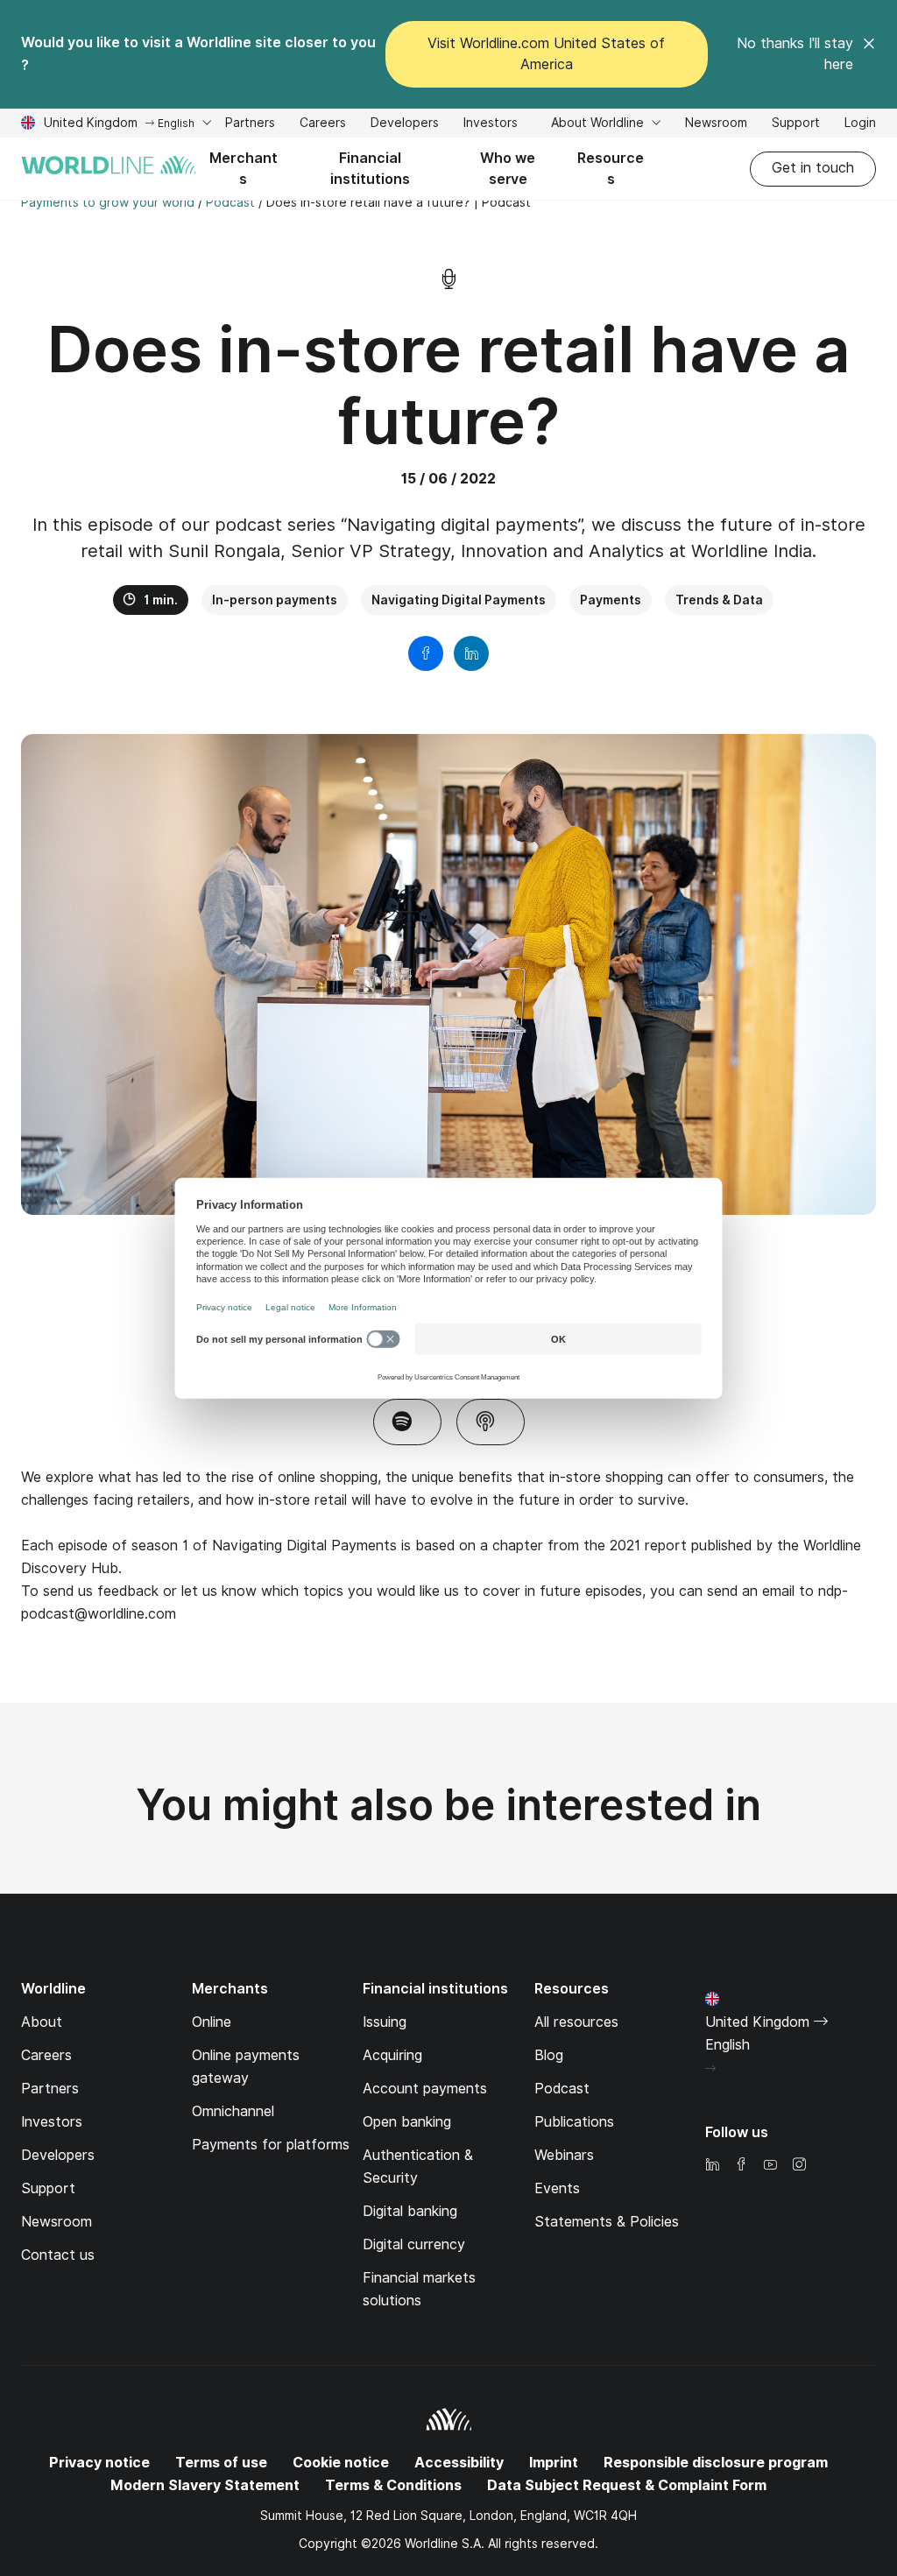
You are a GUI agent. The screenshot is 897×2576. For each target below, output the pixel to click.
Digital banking (410, 2211)
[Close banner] (869, 54)
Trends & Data (719, 600)
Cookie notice (341, 2463)
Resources (611, 169)
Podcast (562, 2089)
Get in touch (813, 168)
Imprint (554, 2463)
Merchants (244, 169)
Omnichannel (233, 2111)
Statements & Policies (607, 2222)
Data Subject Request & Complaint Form (627, 2485)
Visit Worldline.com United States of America (546, 54)
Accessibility (459, 2463)
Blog (549, 2055)
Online (212, 2022)
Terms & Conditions (393, 2485)
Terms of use (221, 2463)
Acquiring (392, 2055)
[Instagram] (799, 2166)
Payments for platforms (271, 2145)
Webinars (564, 2155)
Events (557, 2188)
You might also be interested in (448, 1805)
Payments (611, 600)
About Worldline (599, 123)
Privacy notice (99, 2463)
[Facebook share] (426, 653)
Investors (491, 125)
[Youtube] (770, 2166)
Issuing (385, 2022)
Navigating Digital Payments (459, 600)
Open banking (407, 2122)
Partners (250, 123)
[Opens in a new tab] (407, 1422)
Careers (323, 125)
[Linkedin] (712, 2166)
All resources (576, 2022)
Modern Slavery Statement (205, 2485)
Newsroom (716, 123)
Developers (405, 125)
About (42, 2022)
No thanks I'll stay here (795, 54)
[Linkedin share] (471, 653)
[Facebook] (741, 2166)
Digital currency (414, 2244)
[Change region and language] (710, 2069)
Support (796, 125)
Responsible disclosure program (716, 2463)
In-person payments (275, 600)
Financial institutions (370, 169)
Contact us (58, 2255)
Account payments (425, 2089)
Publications (574, 2122)
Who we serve (508, 169)
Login (860, 123)
